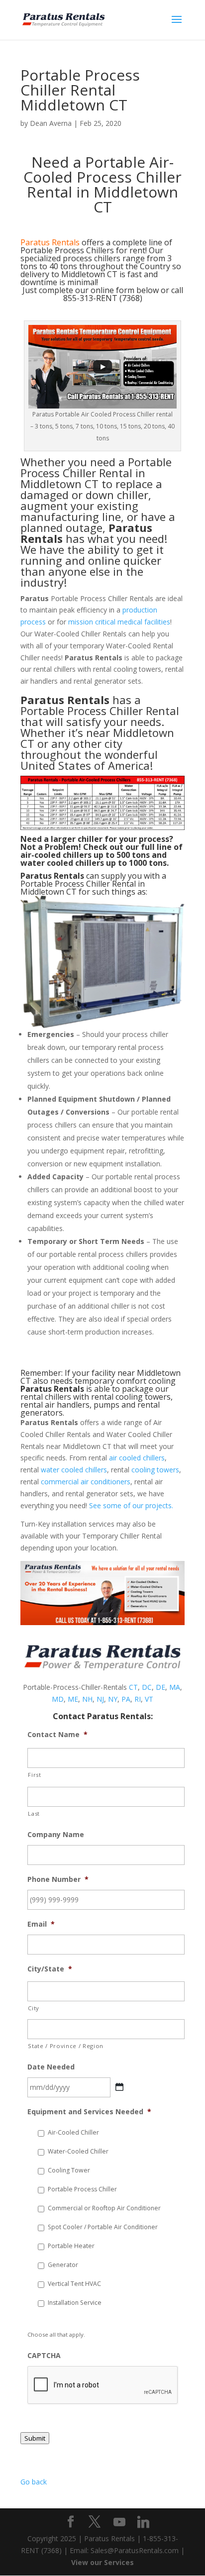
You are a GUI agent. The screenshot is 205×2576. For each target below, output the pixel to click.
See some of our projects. (131, 1505)
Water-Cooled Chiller (78, 2151)
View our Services (102, 2562)
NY (113, 1699)
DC (147, 1687)
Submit (35, 2438)
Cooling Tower (69, 2170)
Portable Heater (71, 2246)
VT (149, 1699)
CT (133, 1687)
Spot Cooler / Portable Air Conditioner (103, 2227)
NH (87, 1699)
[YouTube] (119, 2522)
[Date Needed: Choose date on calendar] (119, 2087)
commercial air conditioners (86, 1482)
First (34, 1775)
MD (58, 1699)
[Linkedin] (143, 2522)
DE (160, 1687)
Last (34, 1813)
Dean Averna (51, 123)
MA (175, 1687)
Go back (34, 2482)
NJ (100, 1699)
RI (138, 1699)
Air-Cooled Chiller (73, 2132)
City (34, 2008)
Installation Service (75, 2303)
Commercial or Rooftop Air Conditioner (104, 2208)
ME (73, 1699)
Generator (63, 2265)
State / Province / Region (66, 2046)
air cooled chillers (137, 1458)
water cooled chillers (74, 1470)
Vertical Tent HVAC (74, 2284)
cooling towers (155, 1470)
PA (126, 1699)
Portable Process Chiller (82, 2189)
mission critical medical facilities (119, 622)
